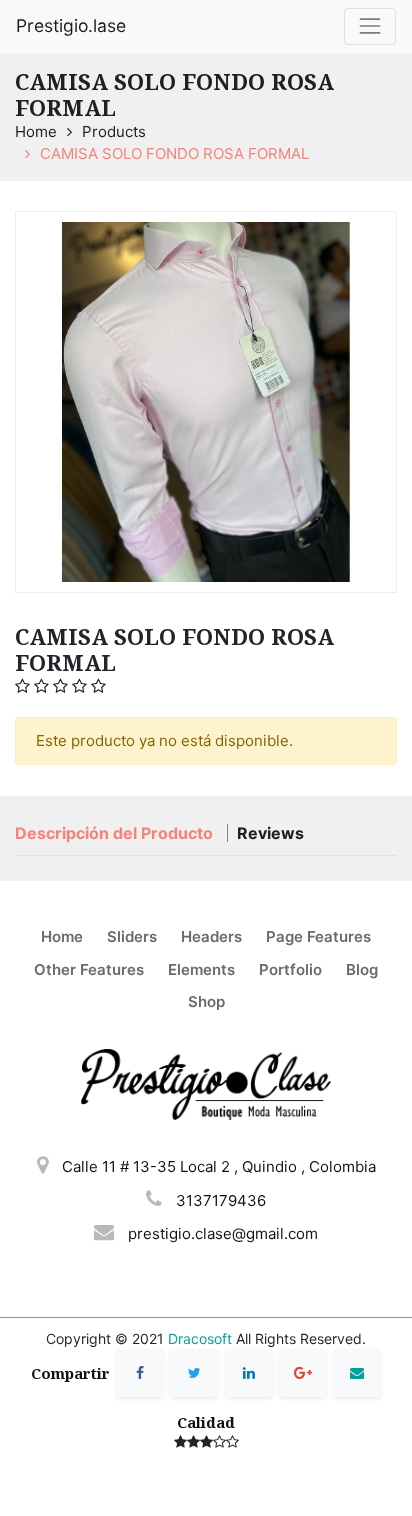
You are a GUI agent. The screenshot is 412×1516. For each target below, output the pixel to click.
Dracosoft (200, 1338)
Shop (206, 1001)
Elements (201, 969)
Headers (211, 936)
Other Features (89, 969)
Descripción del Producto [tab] (116, 833)
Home (36, 131)
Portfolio (290, 969)
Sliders (132, 936)
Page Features (318, 936)
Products (114, 131)
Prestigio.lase (71, 25)
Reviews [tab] (270, 833)
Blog (362, 969)
